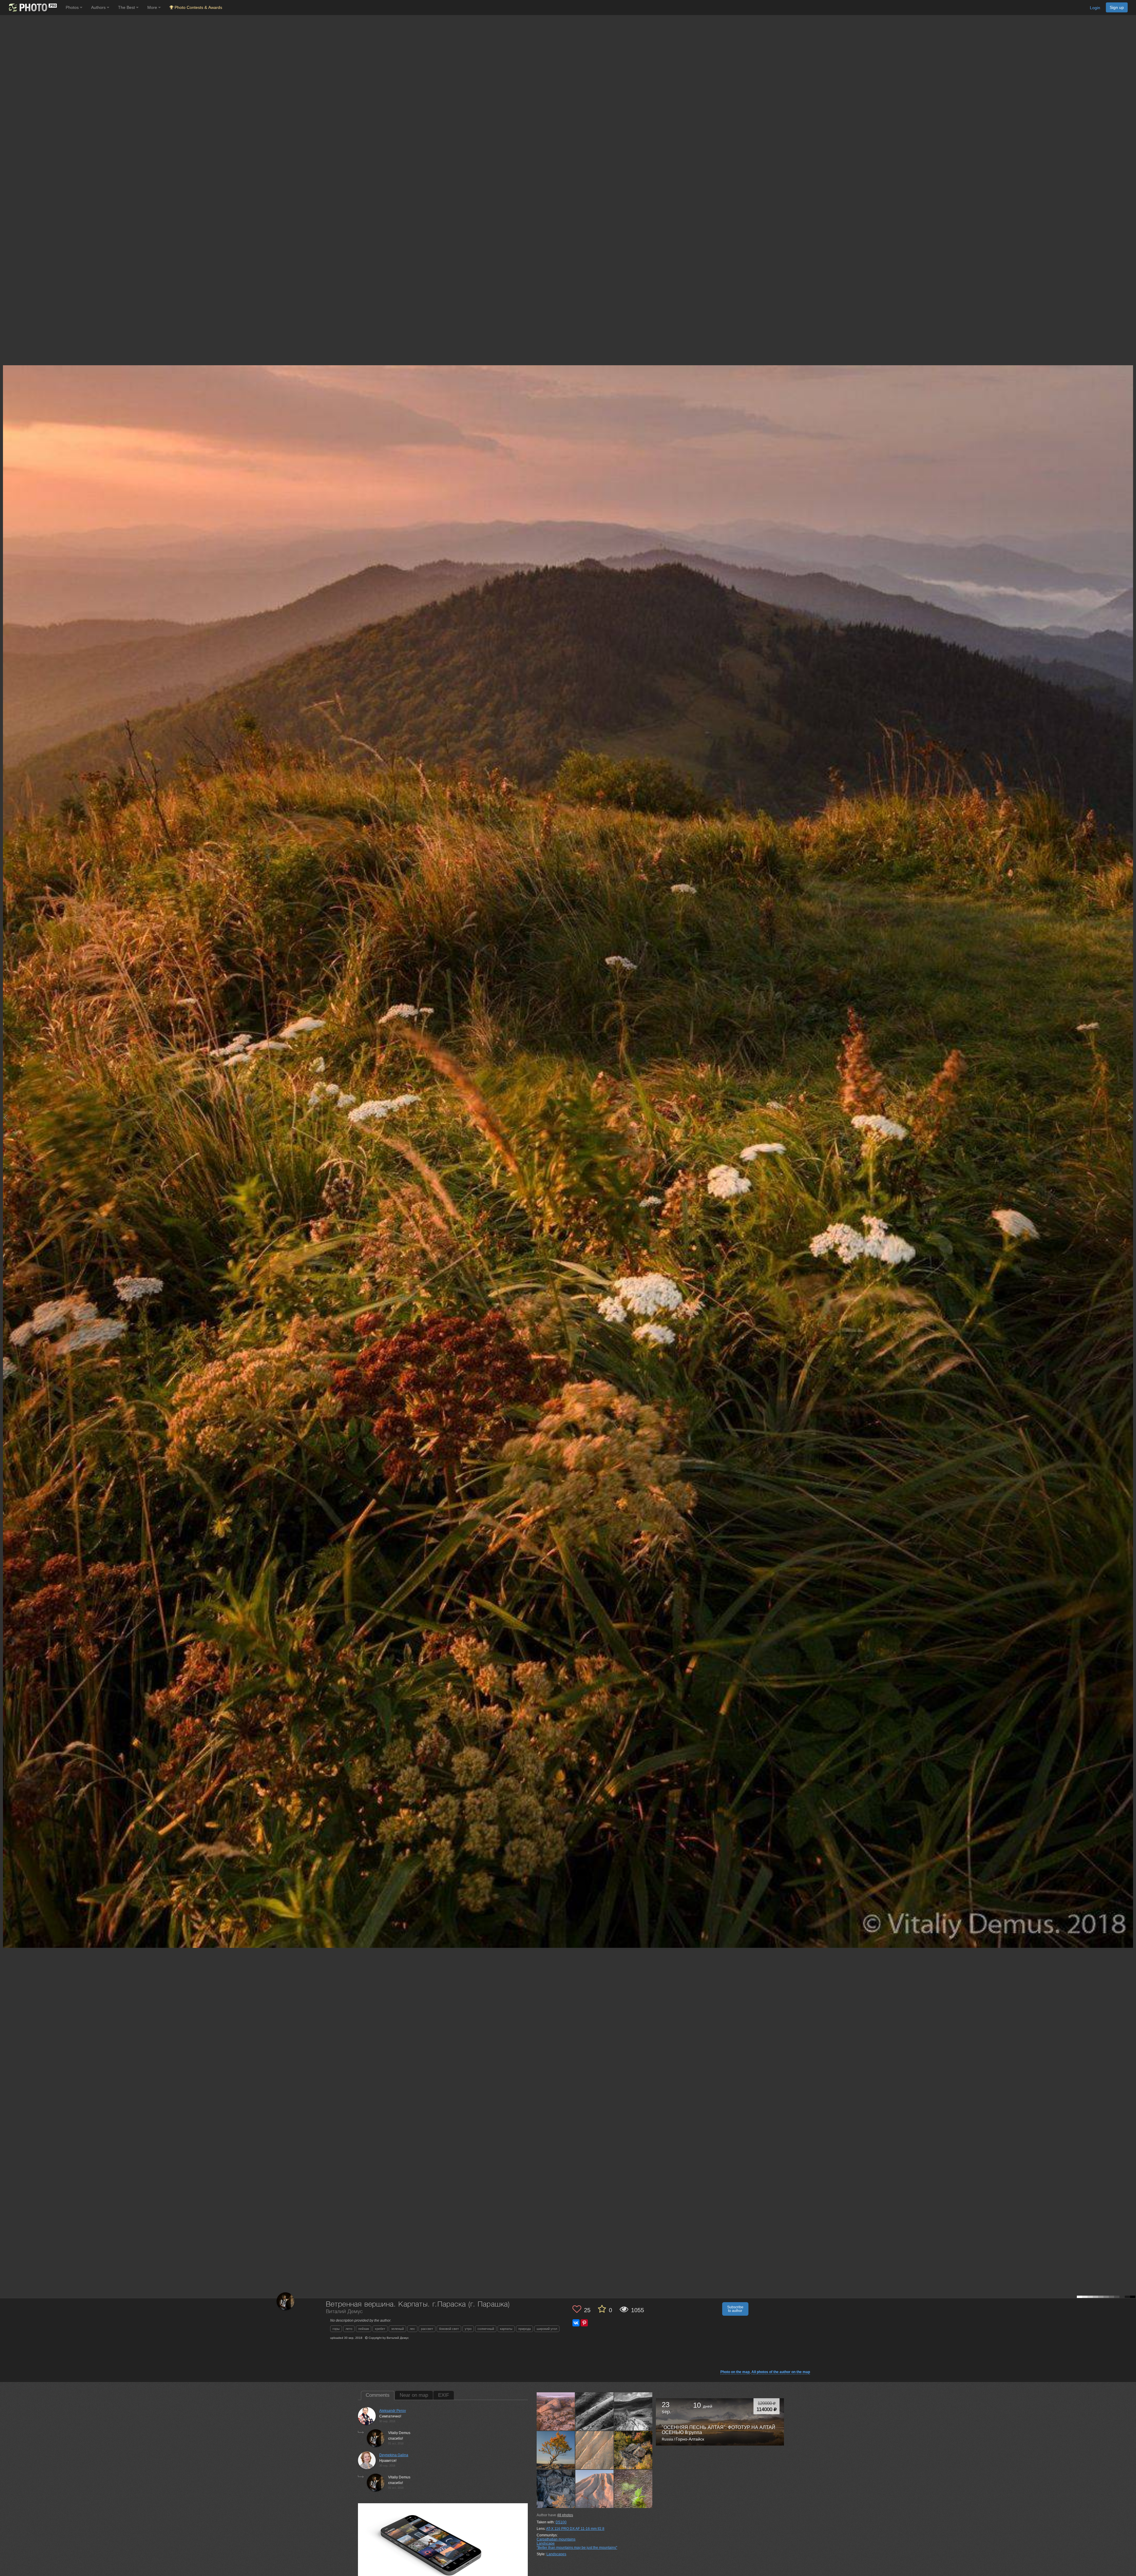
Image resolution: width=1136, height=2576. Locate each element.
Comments (378, 2395)
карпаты (506, 2329)
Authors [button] (99, 7)
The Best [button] (127, 7)
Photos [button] (73, 7)
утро (468, 2329)
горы (336, 2329)
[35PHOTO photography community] (32, 8)
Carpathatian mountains (556, 2539)
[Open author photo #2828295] (595, 2450)
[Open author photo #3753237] (633, 2411)
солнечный (486, 2329)
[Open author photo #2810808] (633, 2450)
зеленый (397, 2329)
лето (349, 2329)
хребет (380, 2329)
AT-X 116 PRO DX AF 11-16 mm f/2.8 (575, 2529)
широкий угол (547, 2329)
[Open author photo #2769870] (595, 2489)
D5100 (561, 2522)
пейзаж (364, 2329)
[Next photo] (1130, 1117)
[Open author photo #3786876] (595, 2411)
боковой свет (449, 2329)
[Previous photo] (6, 1117)
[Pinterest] (584, 2323)
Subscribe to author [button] (735, 2309)
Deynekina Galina (394, 2455)
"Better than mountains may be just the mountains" (577, 2548)
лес (412, 2329)
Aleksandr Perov (393, 2411)
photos (565, 2515)
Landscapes (556, 2554)
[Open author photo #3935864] (556, 2411)
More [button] (153, 7)
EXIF (444, 2395)
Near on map (414, 2395)
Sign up (1117, 7)
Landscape (546, 2543)
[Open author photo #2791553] (556, 2489)
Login (1095, 8)
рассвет (427, 2329)
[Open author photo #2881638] (556, 2450)
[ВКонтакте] (576, 2323)
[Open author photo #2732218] (633, 2489)
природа (525, 2329)
